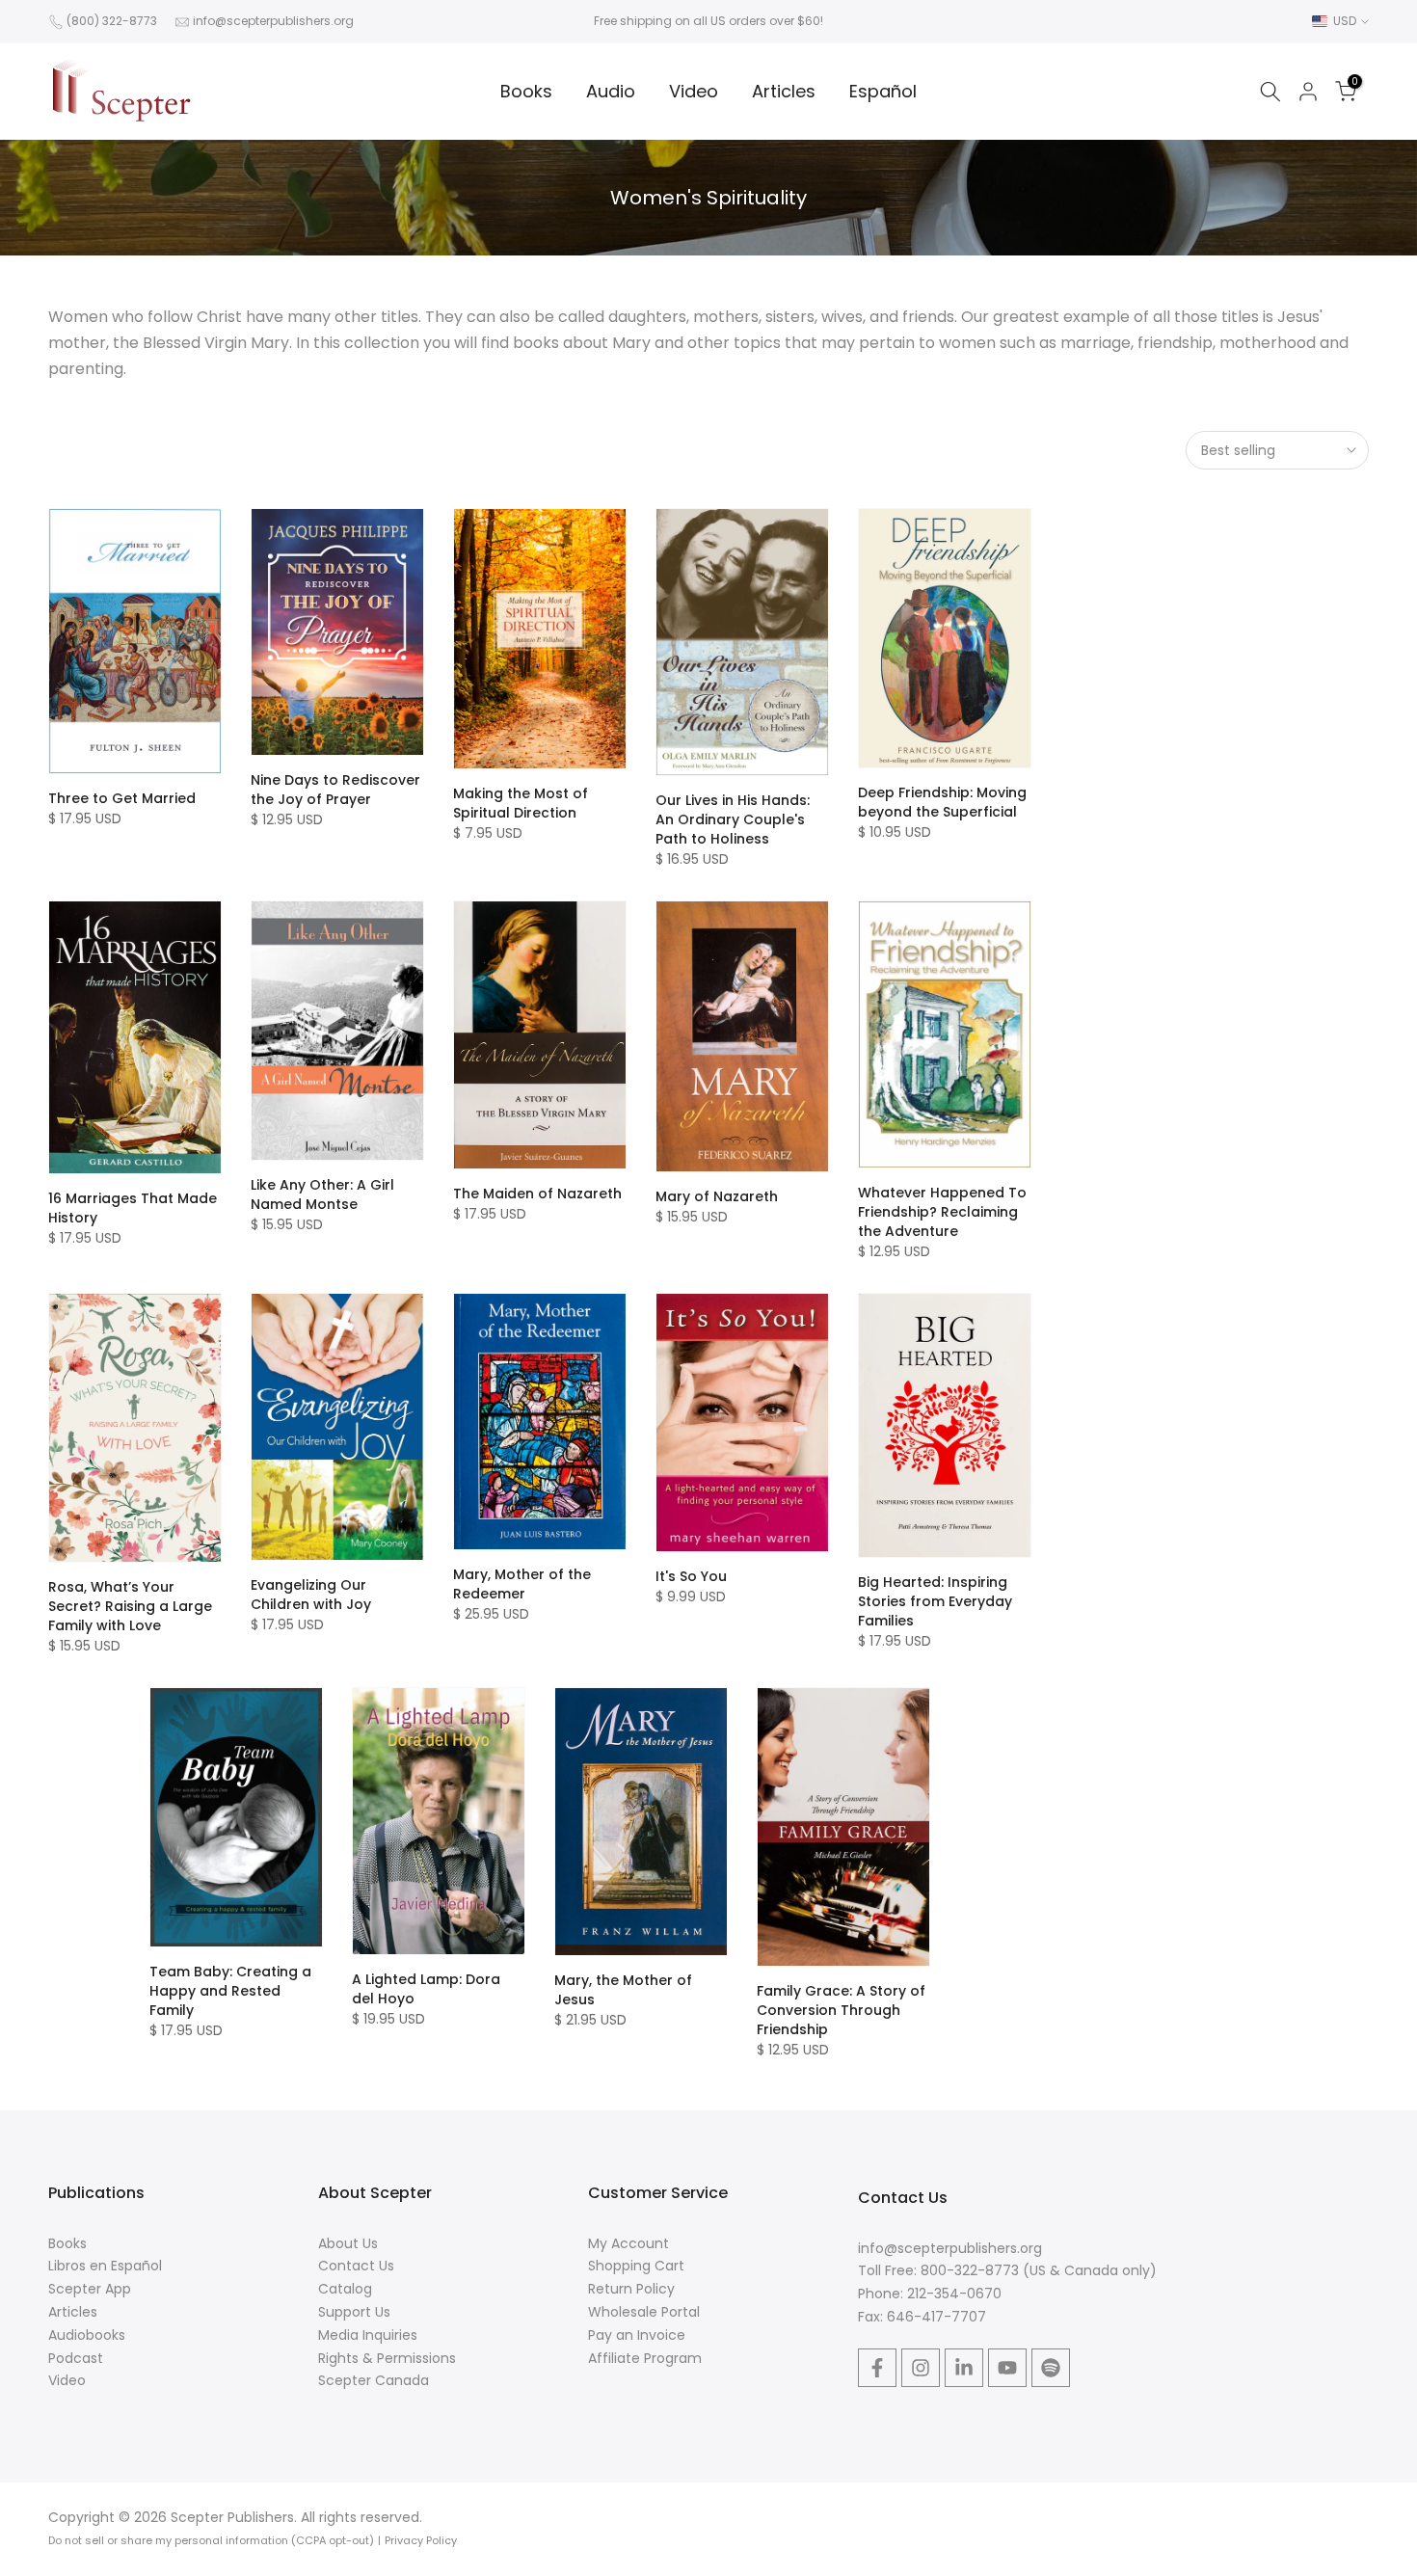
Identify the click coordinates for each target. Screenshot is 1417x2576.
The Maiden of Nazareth (537, 1194)
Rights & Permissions (387, 2358)
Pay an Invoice (637, 2335)
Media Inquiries (368, 2335)
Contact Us (356, 2266)
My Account (628, 2243)
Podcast (76, 2358)
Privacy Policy (421, 2540)
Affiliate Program (645, 2358)
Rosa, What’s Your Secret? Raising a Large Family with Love (130, 1606)
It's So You (691, 1576)
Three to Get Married (122, 798)
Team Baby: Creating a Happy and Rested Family (230, 1991)
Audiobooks (87, 2335)
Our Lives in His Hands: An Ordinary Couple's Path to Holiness (733, 819)
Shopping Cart (636, 2266)
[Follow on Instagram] (921, 2368)
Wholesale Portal (644, 2312)
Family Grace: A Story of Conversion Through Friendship (841, 2010)
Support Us (354, 2312)
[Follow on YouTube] (1007, 2368)
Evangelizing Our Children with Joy (311, 1595)
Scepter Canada (374, 2380)
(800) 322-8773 (112, 21)
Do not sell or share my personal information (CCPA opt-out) (211, 2540)
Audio (611, 91)
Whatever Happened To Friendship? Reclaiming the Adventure (942, 1212)
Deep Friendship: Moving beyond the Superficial (942, 802)
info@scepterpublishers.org (273, 21)
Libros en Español (105, 2266)
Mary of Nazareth (717, 1196)
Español (883, 91)
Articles (784, 91)
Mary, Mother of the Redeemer (522, 1584)
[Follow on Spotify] (1051, 2368)
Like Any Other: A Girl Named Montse (322, 1194)
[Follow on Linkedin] (964, 2368)
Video (694, 91)
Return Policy (631, 2289)
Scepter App (90, 2289)
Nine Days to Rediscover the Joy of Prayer (335, 790)
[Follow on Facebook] (877, 2368)
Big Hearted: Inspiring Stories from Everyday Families (935, 1601)
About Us (348, 2243)
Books (526, 91)
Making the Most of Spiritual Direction (521, 803)
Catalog (345, 2289)
